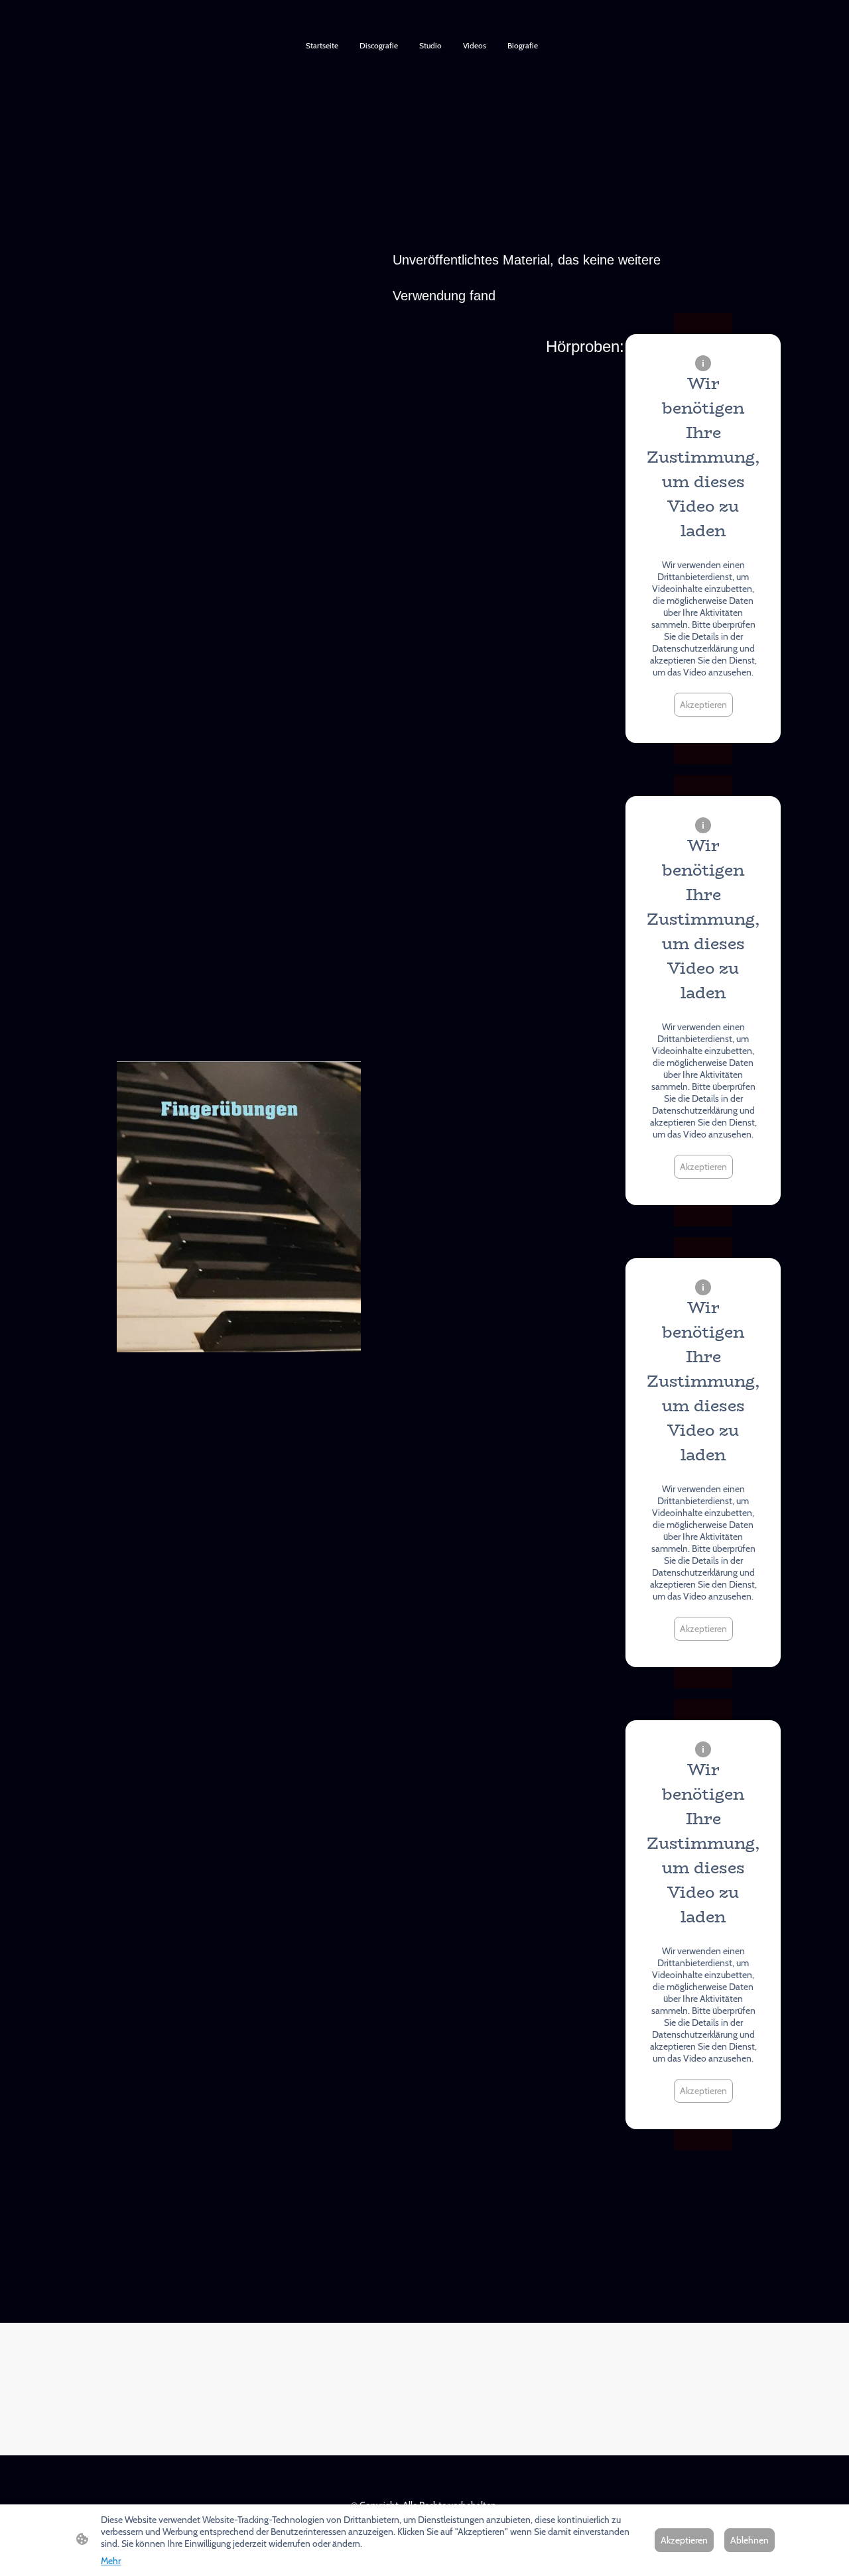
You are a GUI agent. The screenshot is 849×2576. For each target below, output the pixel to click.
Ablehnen (750, 2540)
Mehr (111, 2561)
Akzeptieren (703, 705)
